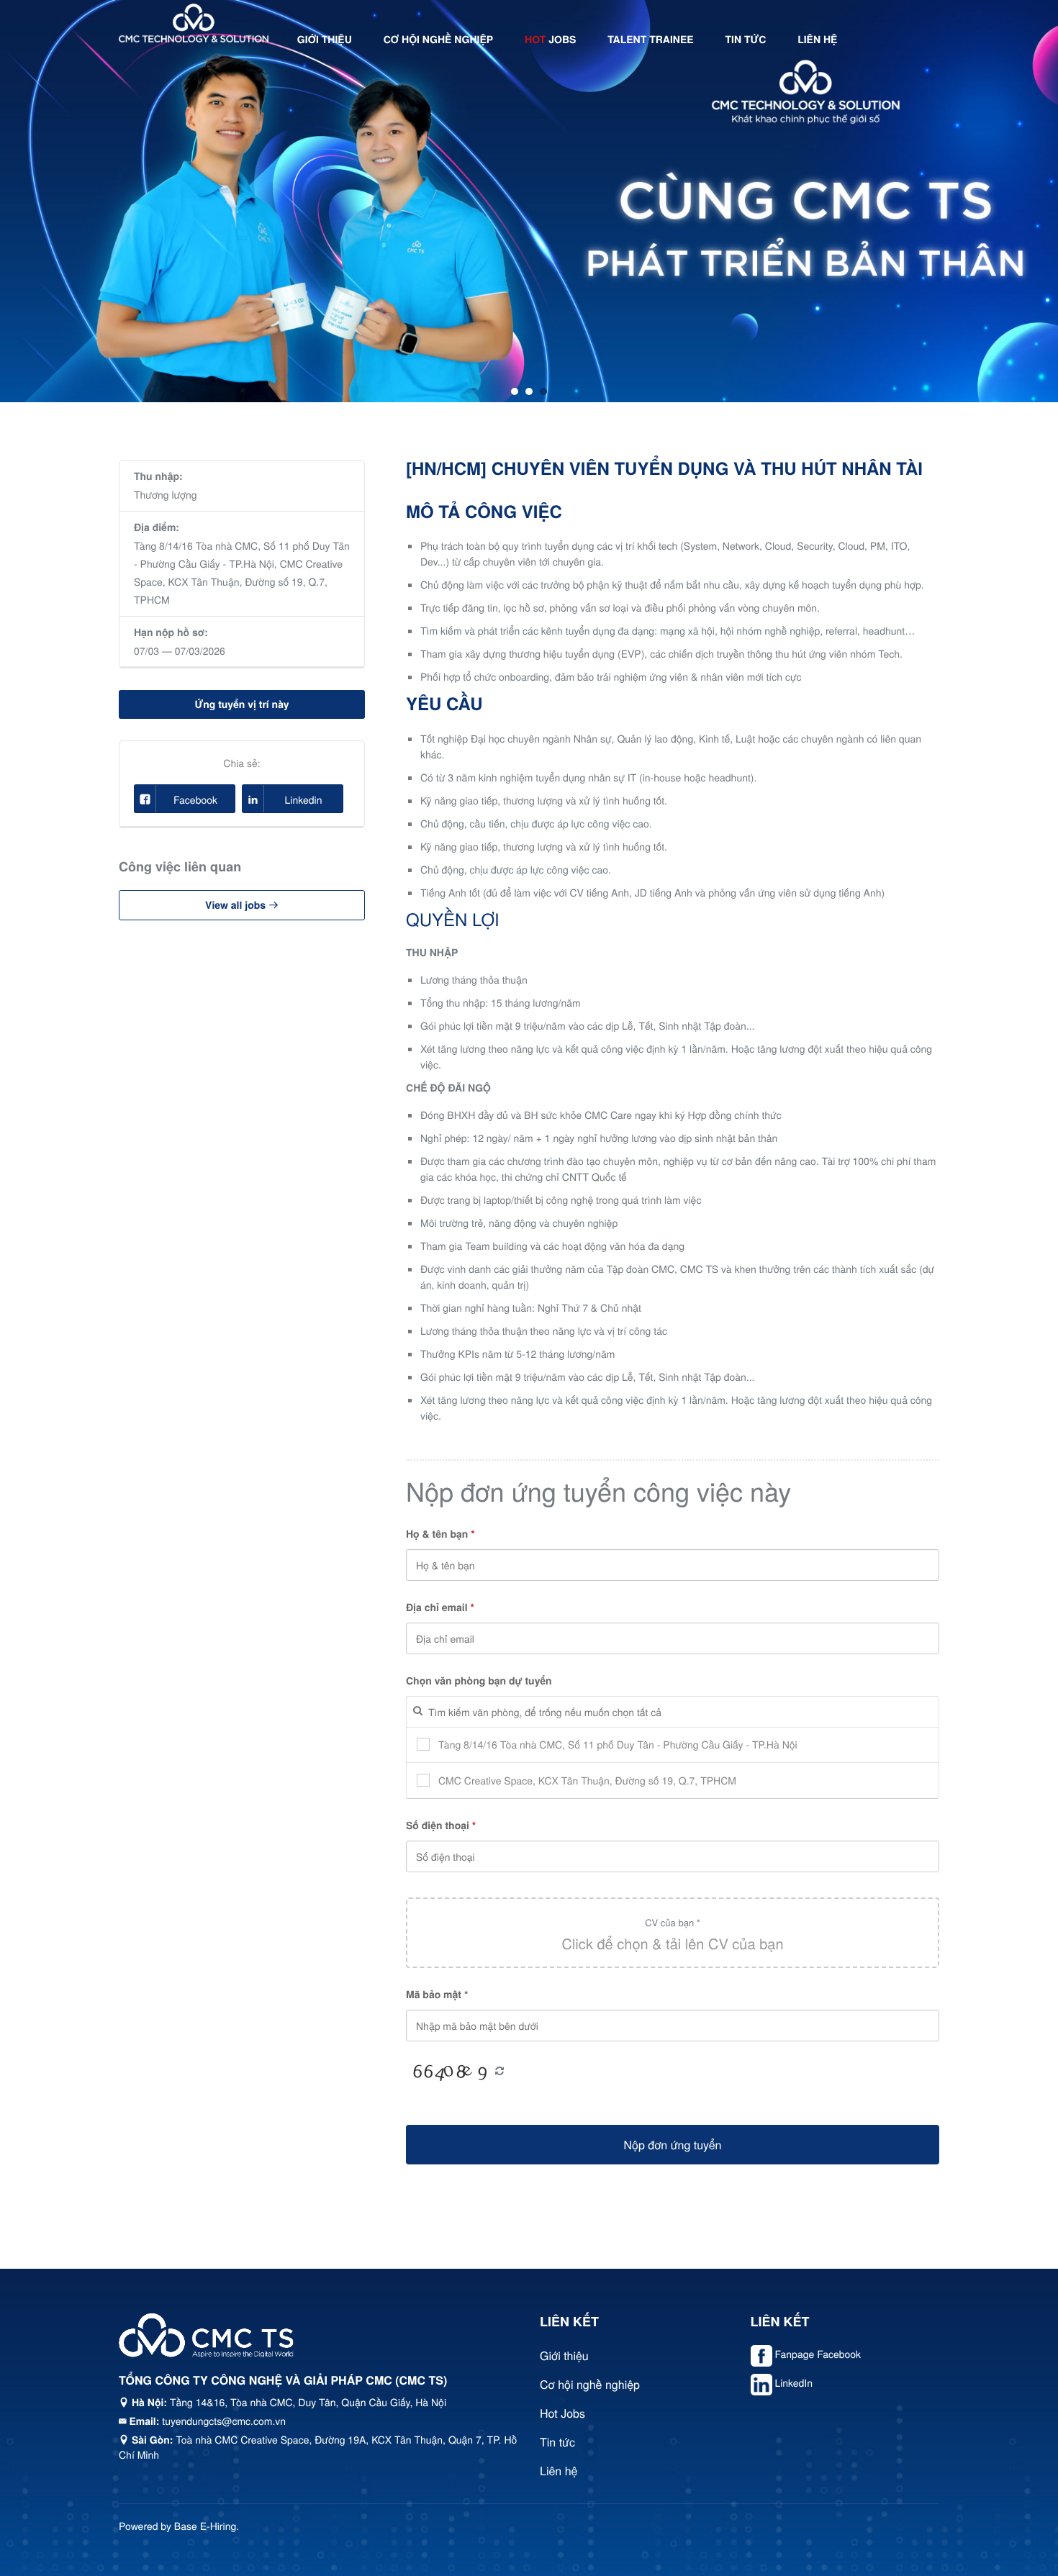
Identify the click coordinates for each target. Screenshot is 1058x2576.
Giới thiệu (325, 40)
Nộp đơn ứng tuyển (673, 2145)
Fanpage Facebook (818, 2354)
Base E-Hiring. (207, 2526)
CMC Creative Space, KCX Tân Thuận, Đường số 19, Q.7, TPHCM (238, 581)
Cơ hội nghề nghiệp (438, 40)
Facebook (195, 799)
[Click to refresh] (449, 2072)
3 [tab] (543, 391)
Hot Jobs (562, 2413)
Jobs (550, 40)
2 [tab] (529, 391)
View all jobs (237, 905)
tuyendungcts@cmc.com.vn (224, 2421)
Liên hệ (817, 40)
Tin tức (746, 40)
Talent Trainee (650, 40)
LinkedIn (793, 2382)
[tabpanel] (529, 201)
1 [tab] (515, 391)
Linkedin (304, 799)
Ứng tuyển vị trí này (241, 704)
